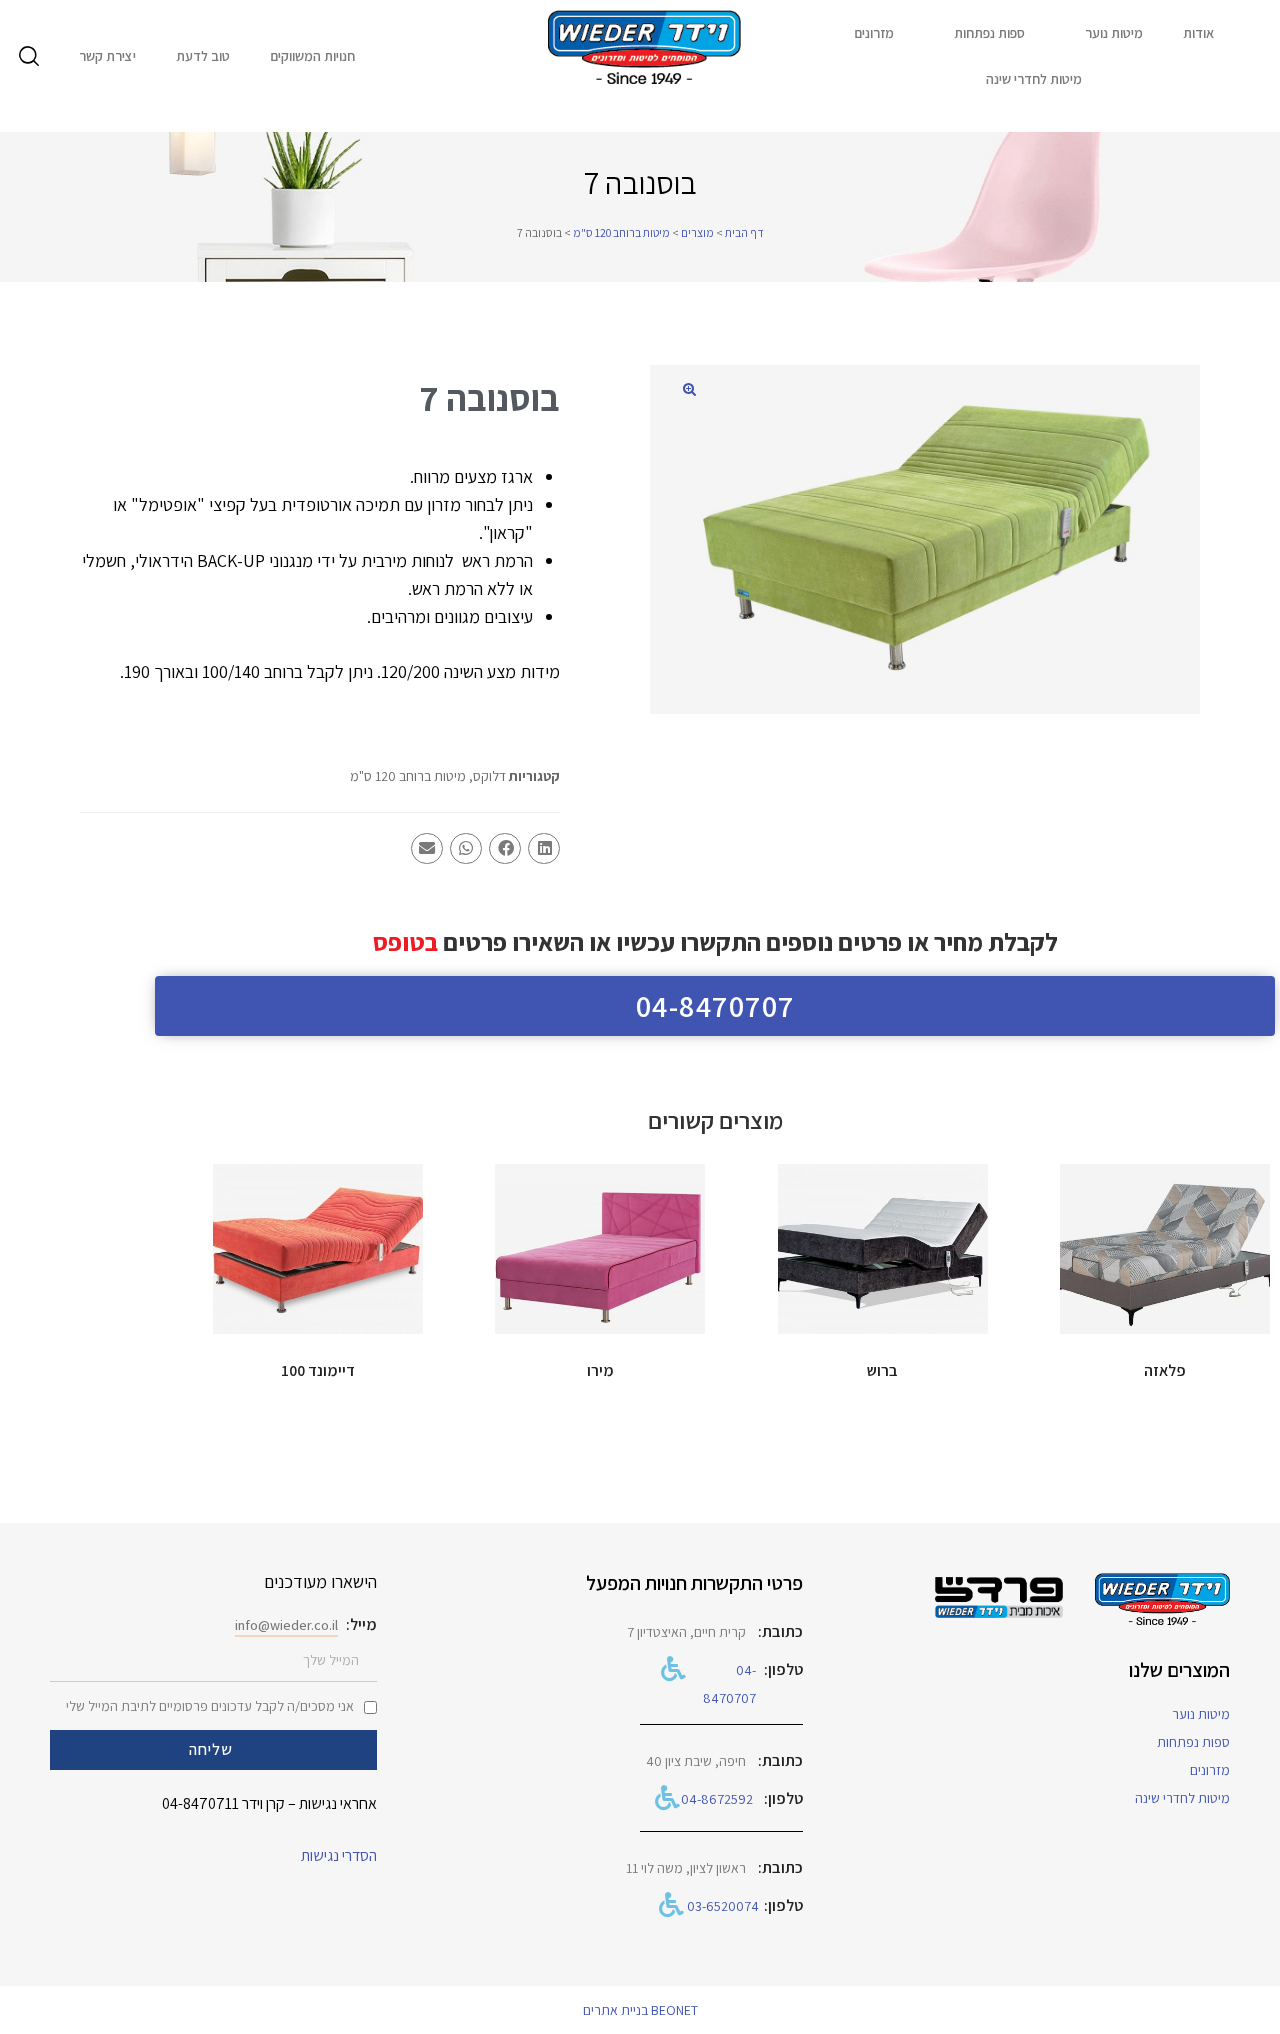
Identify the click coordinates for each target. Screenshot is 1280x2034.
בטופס (405, 941)
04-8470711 (200, 1803)
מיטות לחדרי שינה (1034, 79)
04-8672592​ (717, 1799)
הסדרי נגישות (339, 1855)
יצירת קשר (107, 56)
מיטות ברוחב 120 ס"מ (621, 232)
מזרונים (874, 33)
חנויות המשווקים (312, 56)
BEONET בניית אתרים (640, 2010)
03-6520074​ (723, 1906)
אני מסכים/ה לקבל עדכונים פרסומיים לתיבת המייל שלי (210, 1706)
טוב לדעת (203, 56)
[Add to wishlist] (1085, 1189)
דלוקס (489, 776)
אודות (1198, 33)
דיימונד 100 (318, 1370)
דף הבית (744, 232)
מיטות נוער (1114, 33)
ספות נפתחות (989, 33)
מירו (600, 1370)
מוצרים (697, 232)
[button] (689, 389)
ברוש (882, 1370)
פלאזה (1165, 1370)
